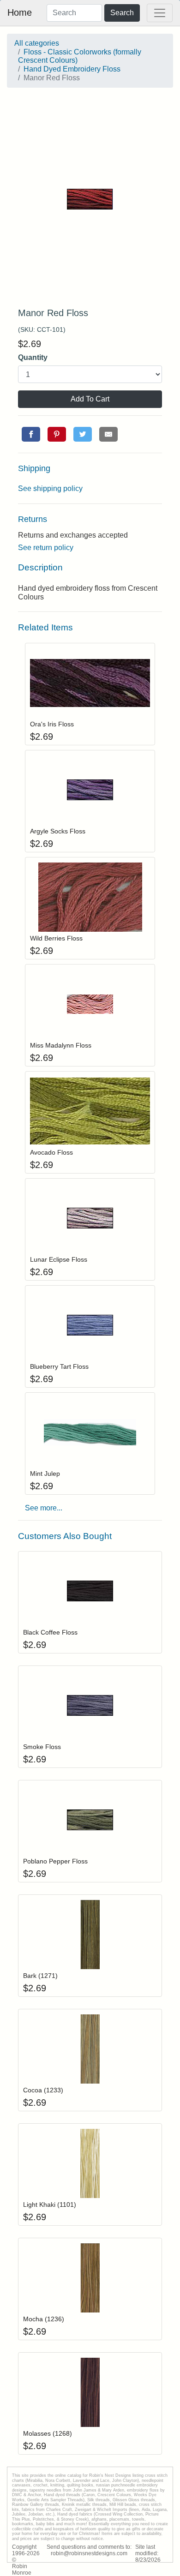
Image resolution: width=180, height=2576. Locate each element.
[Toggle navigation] (160, 13)
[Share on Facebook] (31, 434)
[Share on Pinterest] (57, 434)
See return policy (46, 548)
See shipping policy (50, 488)
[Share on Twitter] (83, 434)
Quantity (33, 357)
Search (122, 13)
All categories (37, 43)
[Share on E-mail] (108, 434)
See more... (44, 1508)
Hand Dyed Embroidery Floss (72, 69)
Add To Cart (90, 399)
